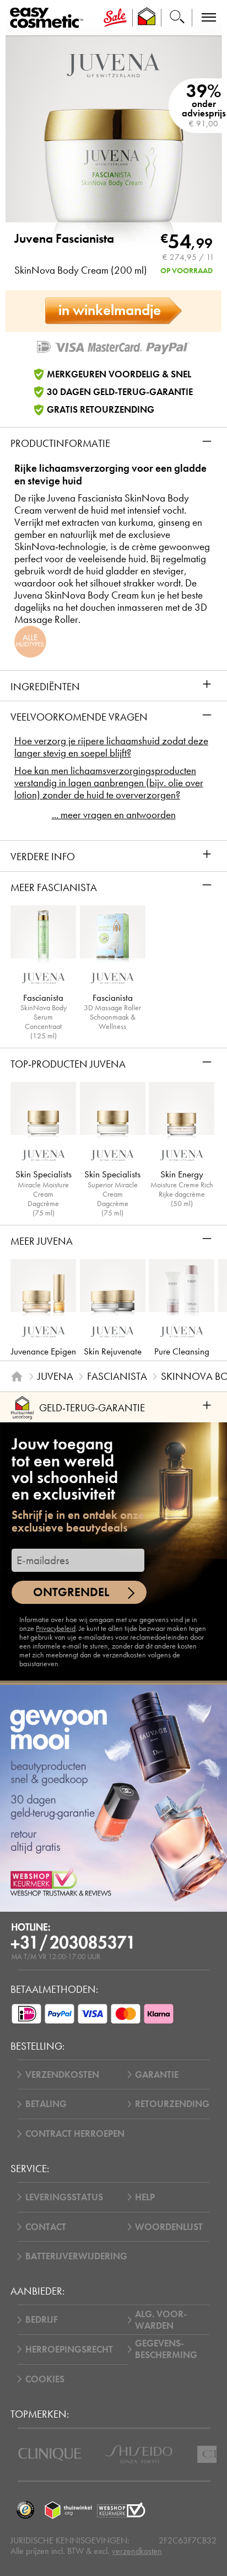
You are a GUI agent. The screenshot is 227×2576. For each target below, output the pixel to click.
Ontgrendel (71, 1592)
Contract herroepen (75, 2134)
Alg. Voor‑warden (161, 2320)
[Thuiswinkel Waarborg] (68, 2510)
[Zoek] (177, 18)
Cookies (45, 2379)
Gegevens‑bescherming (166, 2349)
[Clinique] (50, 2454)
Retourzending (172, 2104)
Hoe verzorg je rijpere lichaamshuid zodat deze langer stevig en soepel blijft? (111, 747)
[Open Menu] (49, 18)
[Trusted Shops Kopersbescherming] (25, 2510)
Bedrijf (42, 2320)
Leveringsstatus (64, 2197)
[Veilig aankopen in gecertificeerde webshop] (121, 2510)
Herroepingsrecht (69, 2350)
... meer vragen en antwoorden (114, 815)
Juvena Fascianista (64, 239)
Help (145, 2197)
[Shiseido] (139, 2454)
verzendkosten (137, 2551)
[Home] (17, 1377)
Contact (46, 2227)
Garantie (157, 2075)
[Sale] (115, 18)
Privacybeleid (56, 1628)
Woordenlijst (169, 2227)
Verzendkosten (62, 2075)
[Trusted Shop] (147, 18)
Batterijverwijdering (76, 2256)
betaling (46, 2104)
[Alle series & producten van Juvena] (113, 64)
